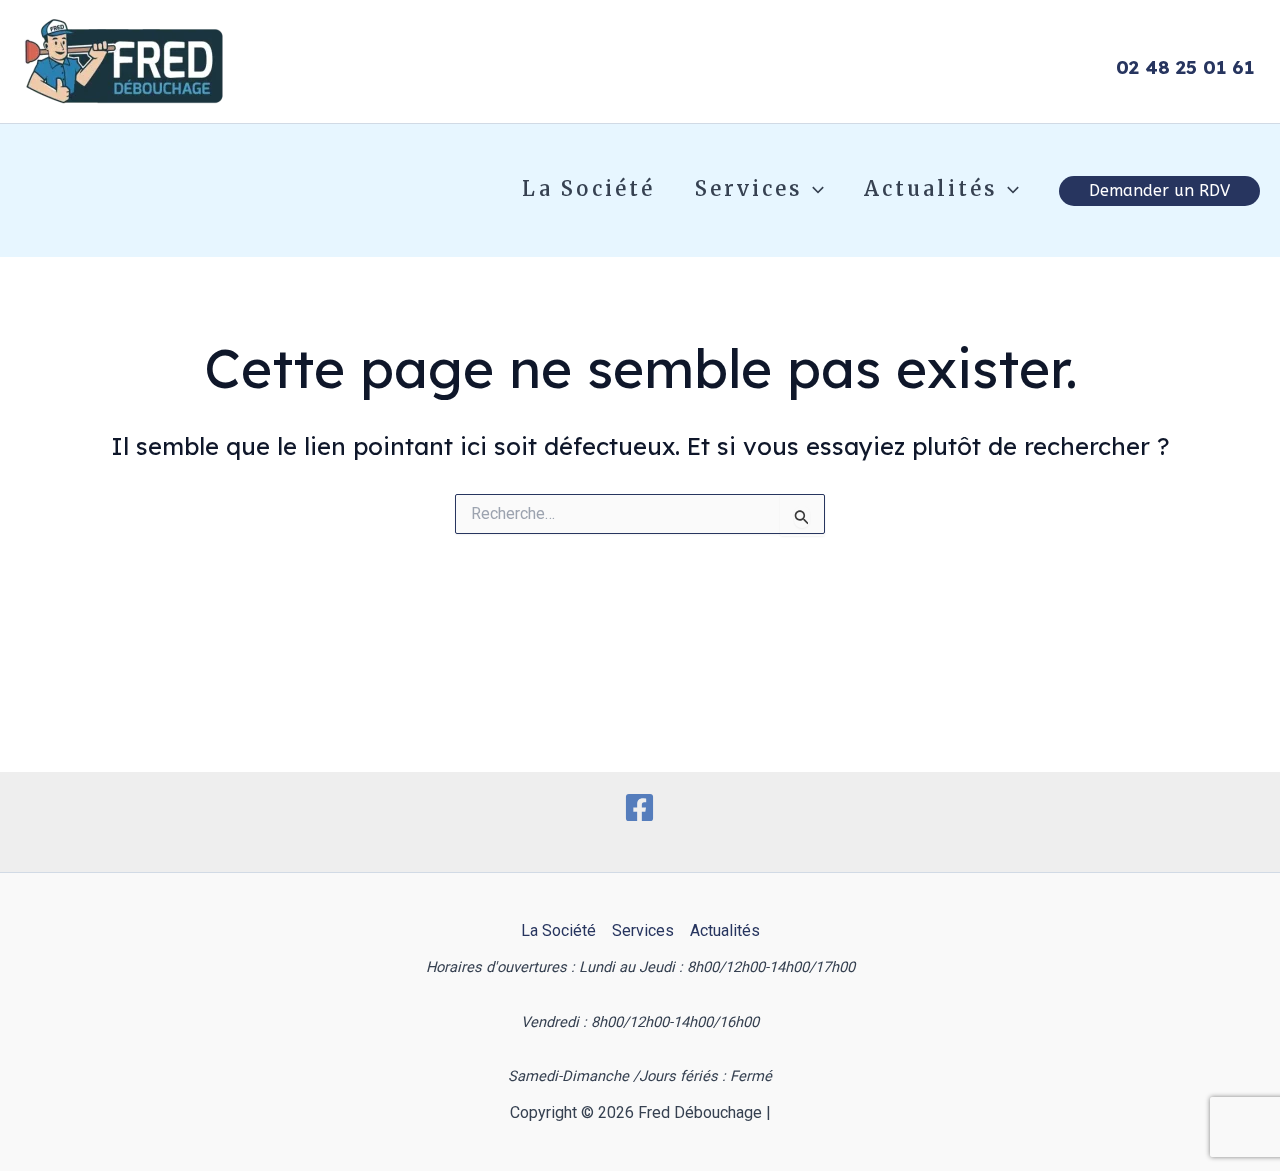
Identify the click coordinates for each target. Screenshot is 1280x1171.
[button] (813, 189)
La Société (588, 189)
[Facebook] (639, 807)
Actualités (930, 189)
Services (748, 189)
